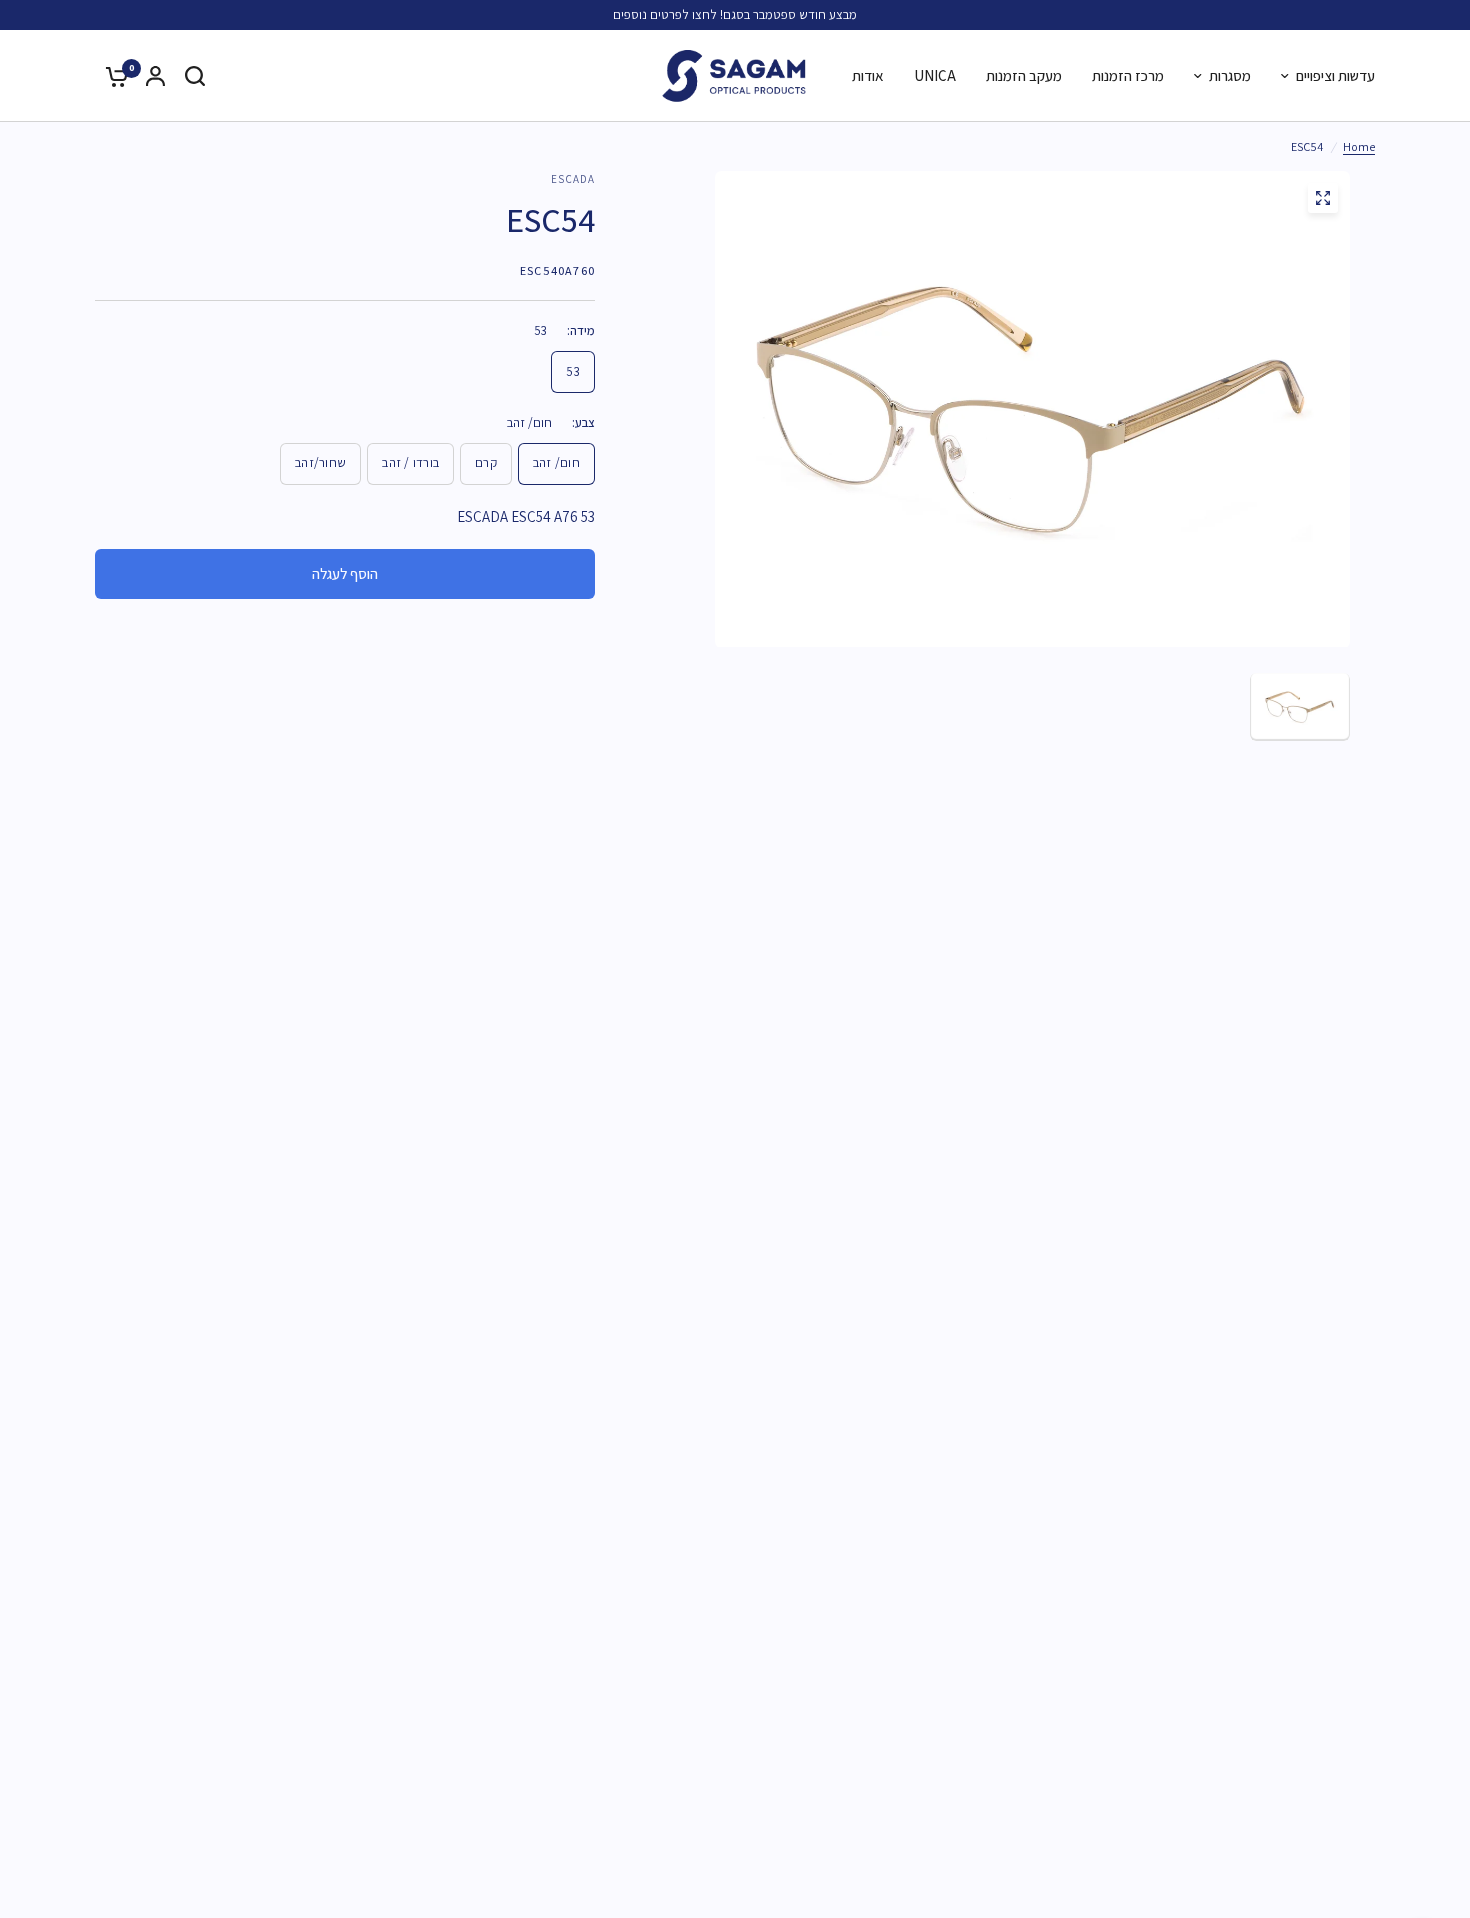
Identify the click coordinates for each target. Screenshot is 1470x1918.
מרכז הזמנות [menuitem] (1128, 75)
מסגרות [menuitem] (1230, 75)
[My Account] (155, 76)
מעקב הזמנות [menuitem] (1024, 75)
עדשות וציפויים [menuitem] (1335, 75)
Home (1359, 146)
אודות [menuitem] (868, 75)
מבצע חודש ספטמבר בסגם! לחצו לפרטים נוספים (735, 14)
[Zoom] (1323, 198)
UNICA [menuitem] (935, 75)
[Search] (195, 76)
